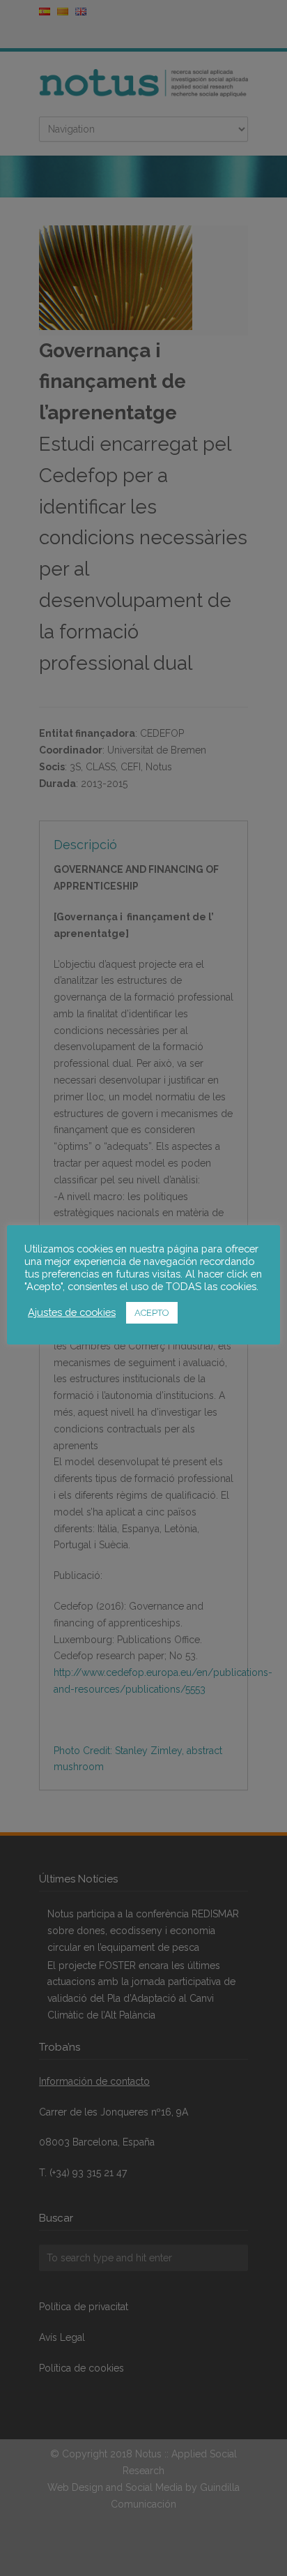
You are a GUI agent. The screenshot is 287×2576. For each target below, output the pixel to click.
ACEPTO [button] (152, 1313)
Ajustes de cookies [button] (72, 1312)
